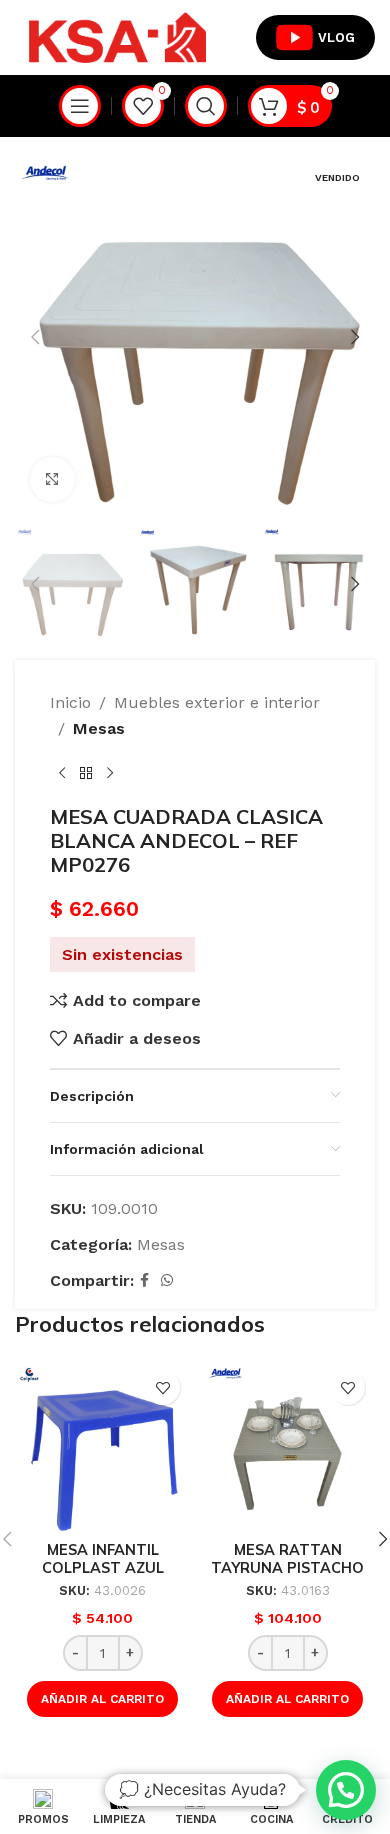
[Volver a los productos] (86, 773)
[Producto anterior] (62, 773)
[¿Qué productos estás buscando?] (206, 106)
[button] (35, 337)
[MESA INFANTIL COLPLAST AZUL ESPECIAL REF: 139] (102, 1447)
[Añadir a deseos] (162, 1387)
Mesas (99, 728)
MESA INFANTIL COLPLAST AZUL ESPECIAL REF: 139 (103, 1567)
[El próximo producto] (110, 773)
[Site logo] (117, 36)
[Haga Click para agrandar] (52, 479)
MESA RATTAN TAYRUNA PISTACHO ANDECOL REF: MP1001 (287, 1567)
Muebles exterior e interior (217, 702)
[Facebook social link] (144, 1280)
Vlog (336, 37)
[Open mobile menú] (80, 106)
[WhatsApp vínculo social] (167, 1280)
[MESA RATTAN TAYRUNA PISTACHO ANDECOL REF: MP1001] (287, 1447)
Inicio (70, 702)
